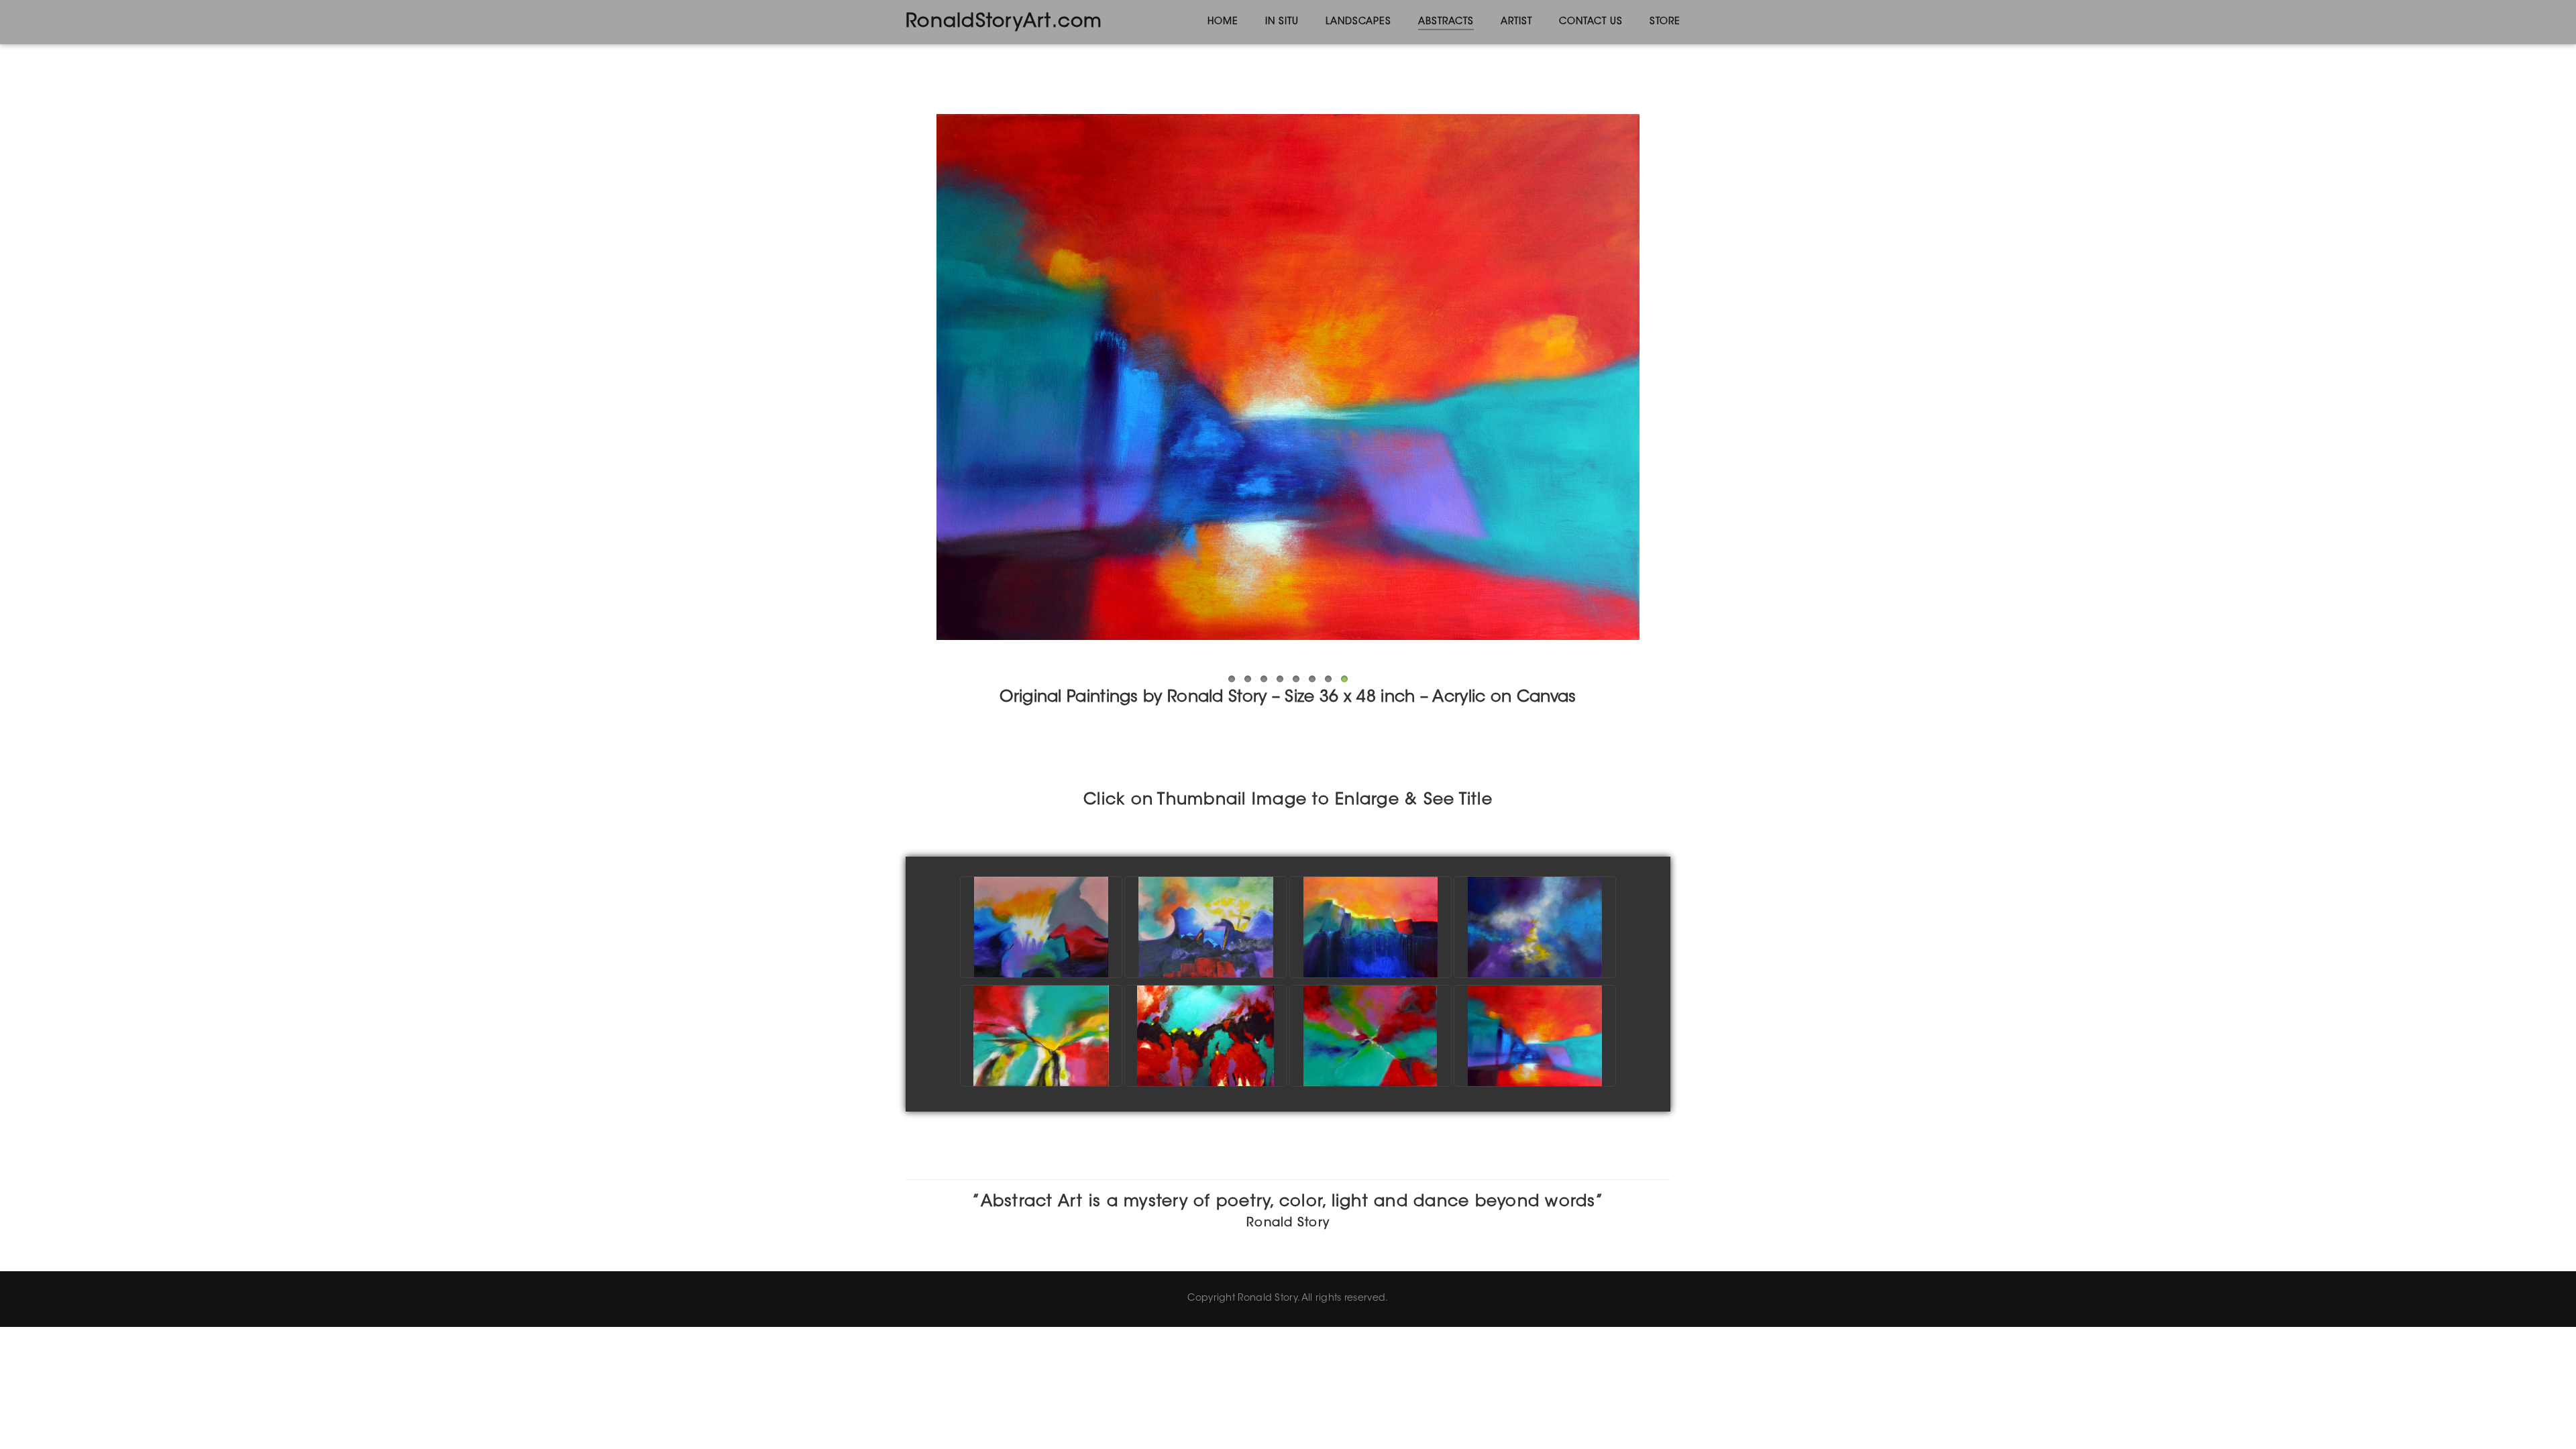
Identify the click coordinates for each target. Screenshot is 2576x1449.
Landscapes (1358, 22)
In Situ (1282, 22)
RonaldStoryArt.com (1004, 22)
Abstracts (1446, 22)
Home (1223, 22)
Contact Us (1591, 22)
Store (1665, 22)
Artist (1516, 22)
